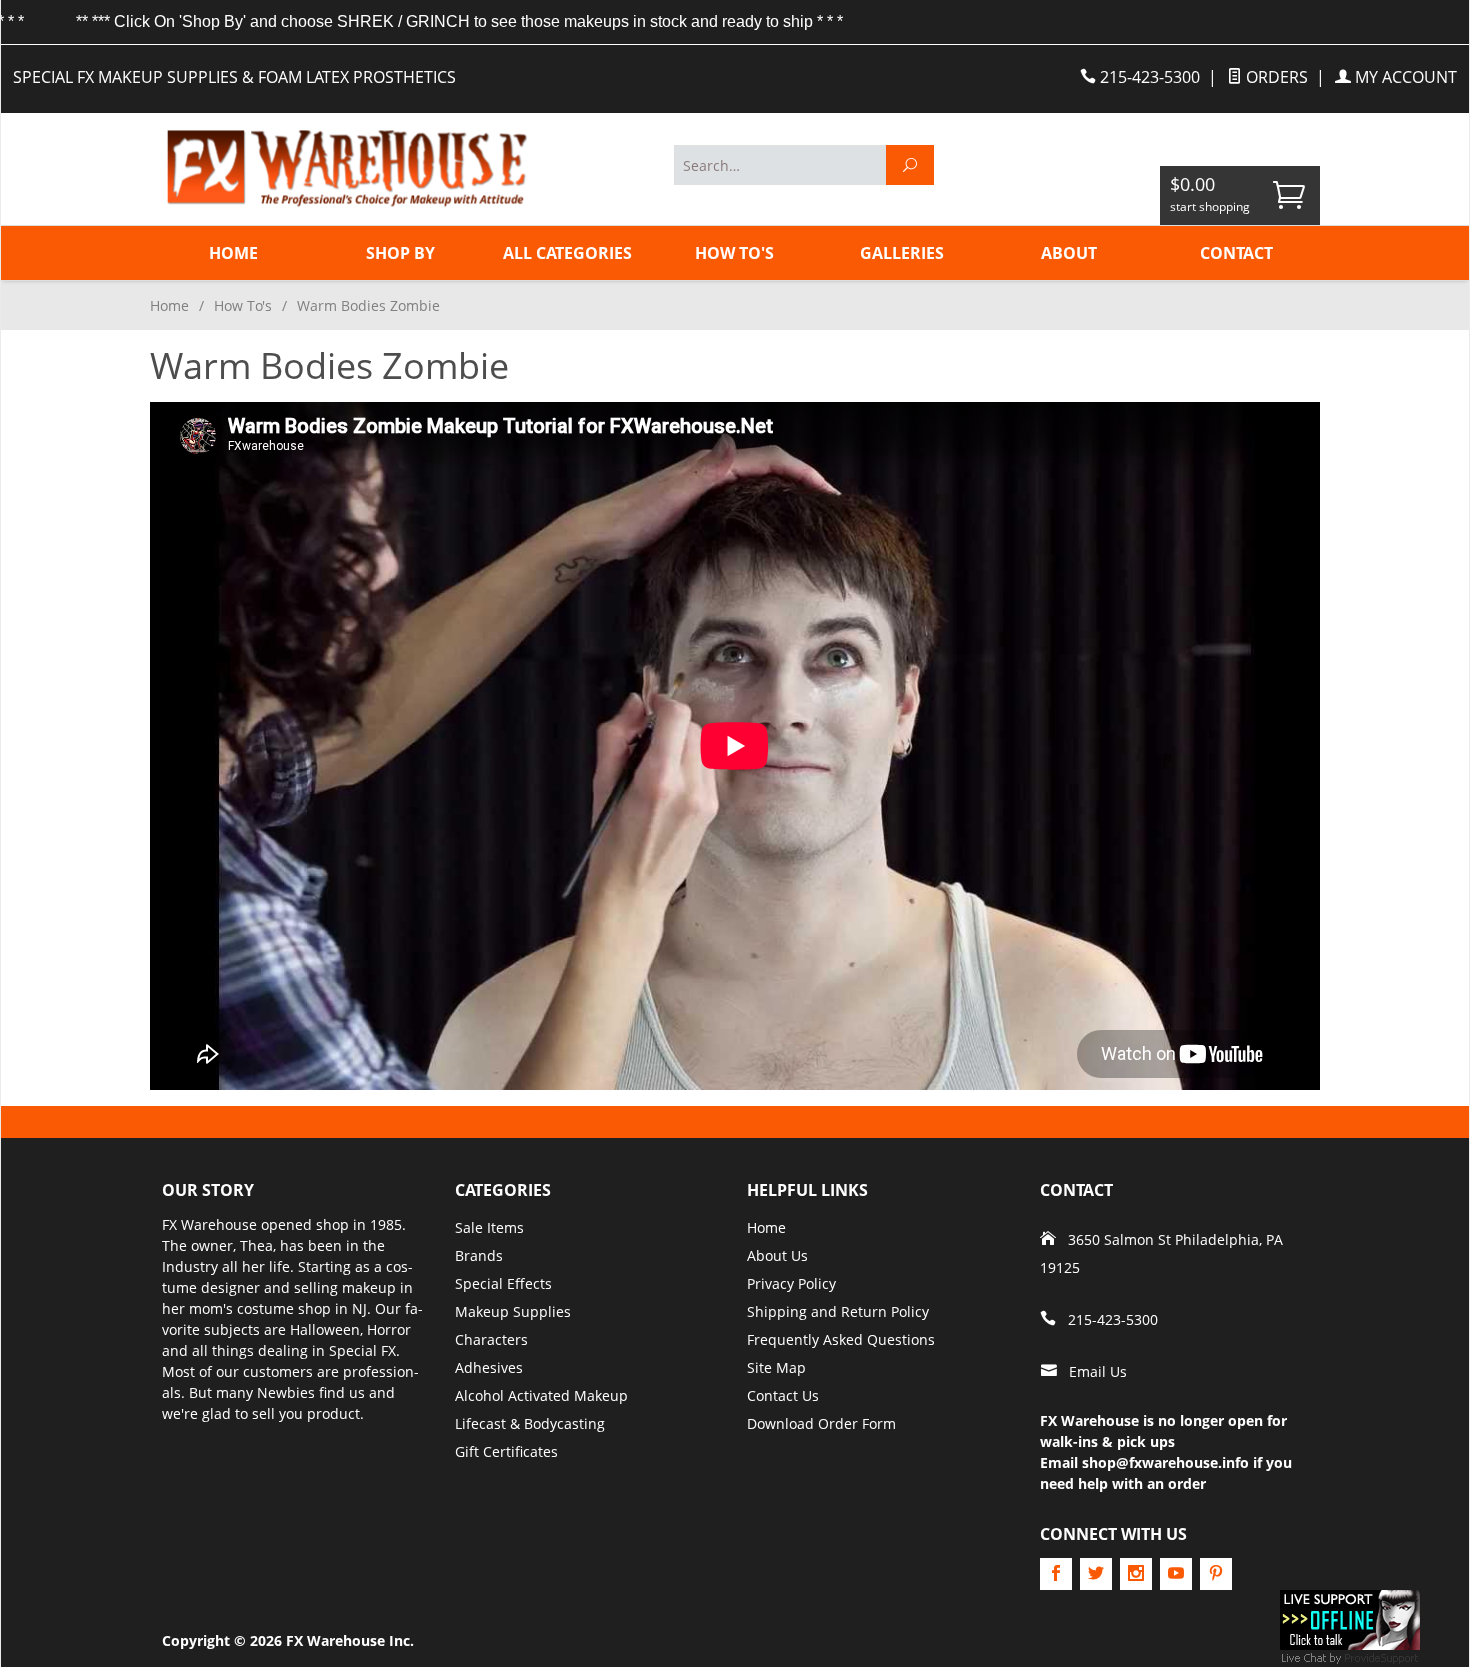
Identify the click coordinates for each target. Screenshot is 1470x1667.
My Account (1404, 77)
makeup (369, 1287)
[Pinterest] (1216, 1574)
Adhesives (489, 1367)
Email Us (1098, 1371)
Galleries (902, 253)
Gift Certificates (506, 1451)
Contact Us (783, 1395)
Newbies (286, 1392)
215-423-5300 (1148, 77)
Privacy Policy (791, 1283)
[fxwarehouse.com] (345, 168)
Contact (1236, 253)
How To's (734, 253)
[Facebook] (1056, 1574)
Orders (1275, 77)
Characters (491, 1339)
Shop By (400, 253)
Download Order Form (821, 1423)
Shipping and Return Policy (838, 1311)
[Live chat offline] (1350, 1618)
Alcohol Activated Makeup (541, 1395)
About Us (777, 1255)
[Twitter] (1096, 1574)
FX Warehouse (209, 1224)
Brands (479, 1255)
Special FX (362, 1350)
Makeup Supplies (513, 1311)
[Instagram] (1136, 1574)
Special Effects (503, 1283)
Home (233, 253)
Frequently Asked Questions (841, 1339)
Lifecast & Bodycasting (530, 1423)
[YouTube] (1176, 1574)
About (1069, 253)
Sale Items (489, 1227)
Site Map (776, 1367)
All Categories (567, 253)
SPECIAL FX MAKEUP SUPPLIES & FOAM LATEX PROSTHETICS (234, 77)
